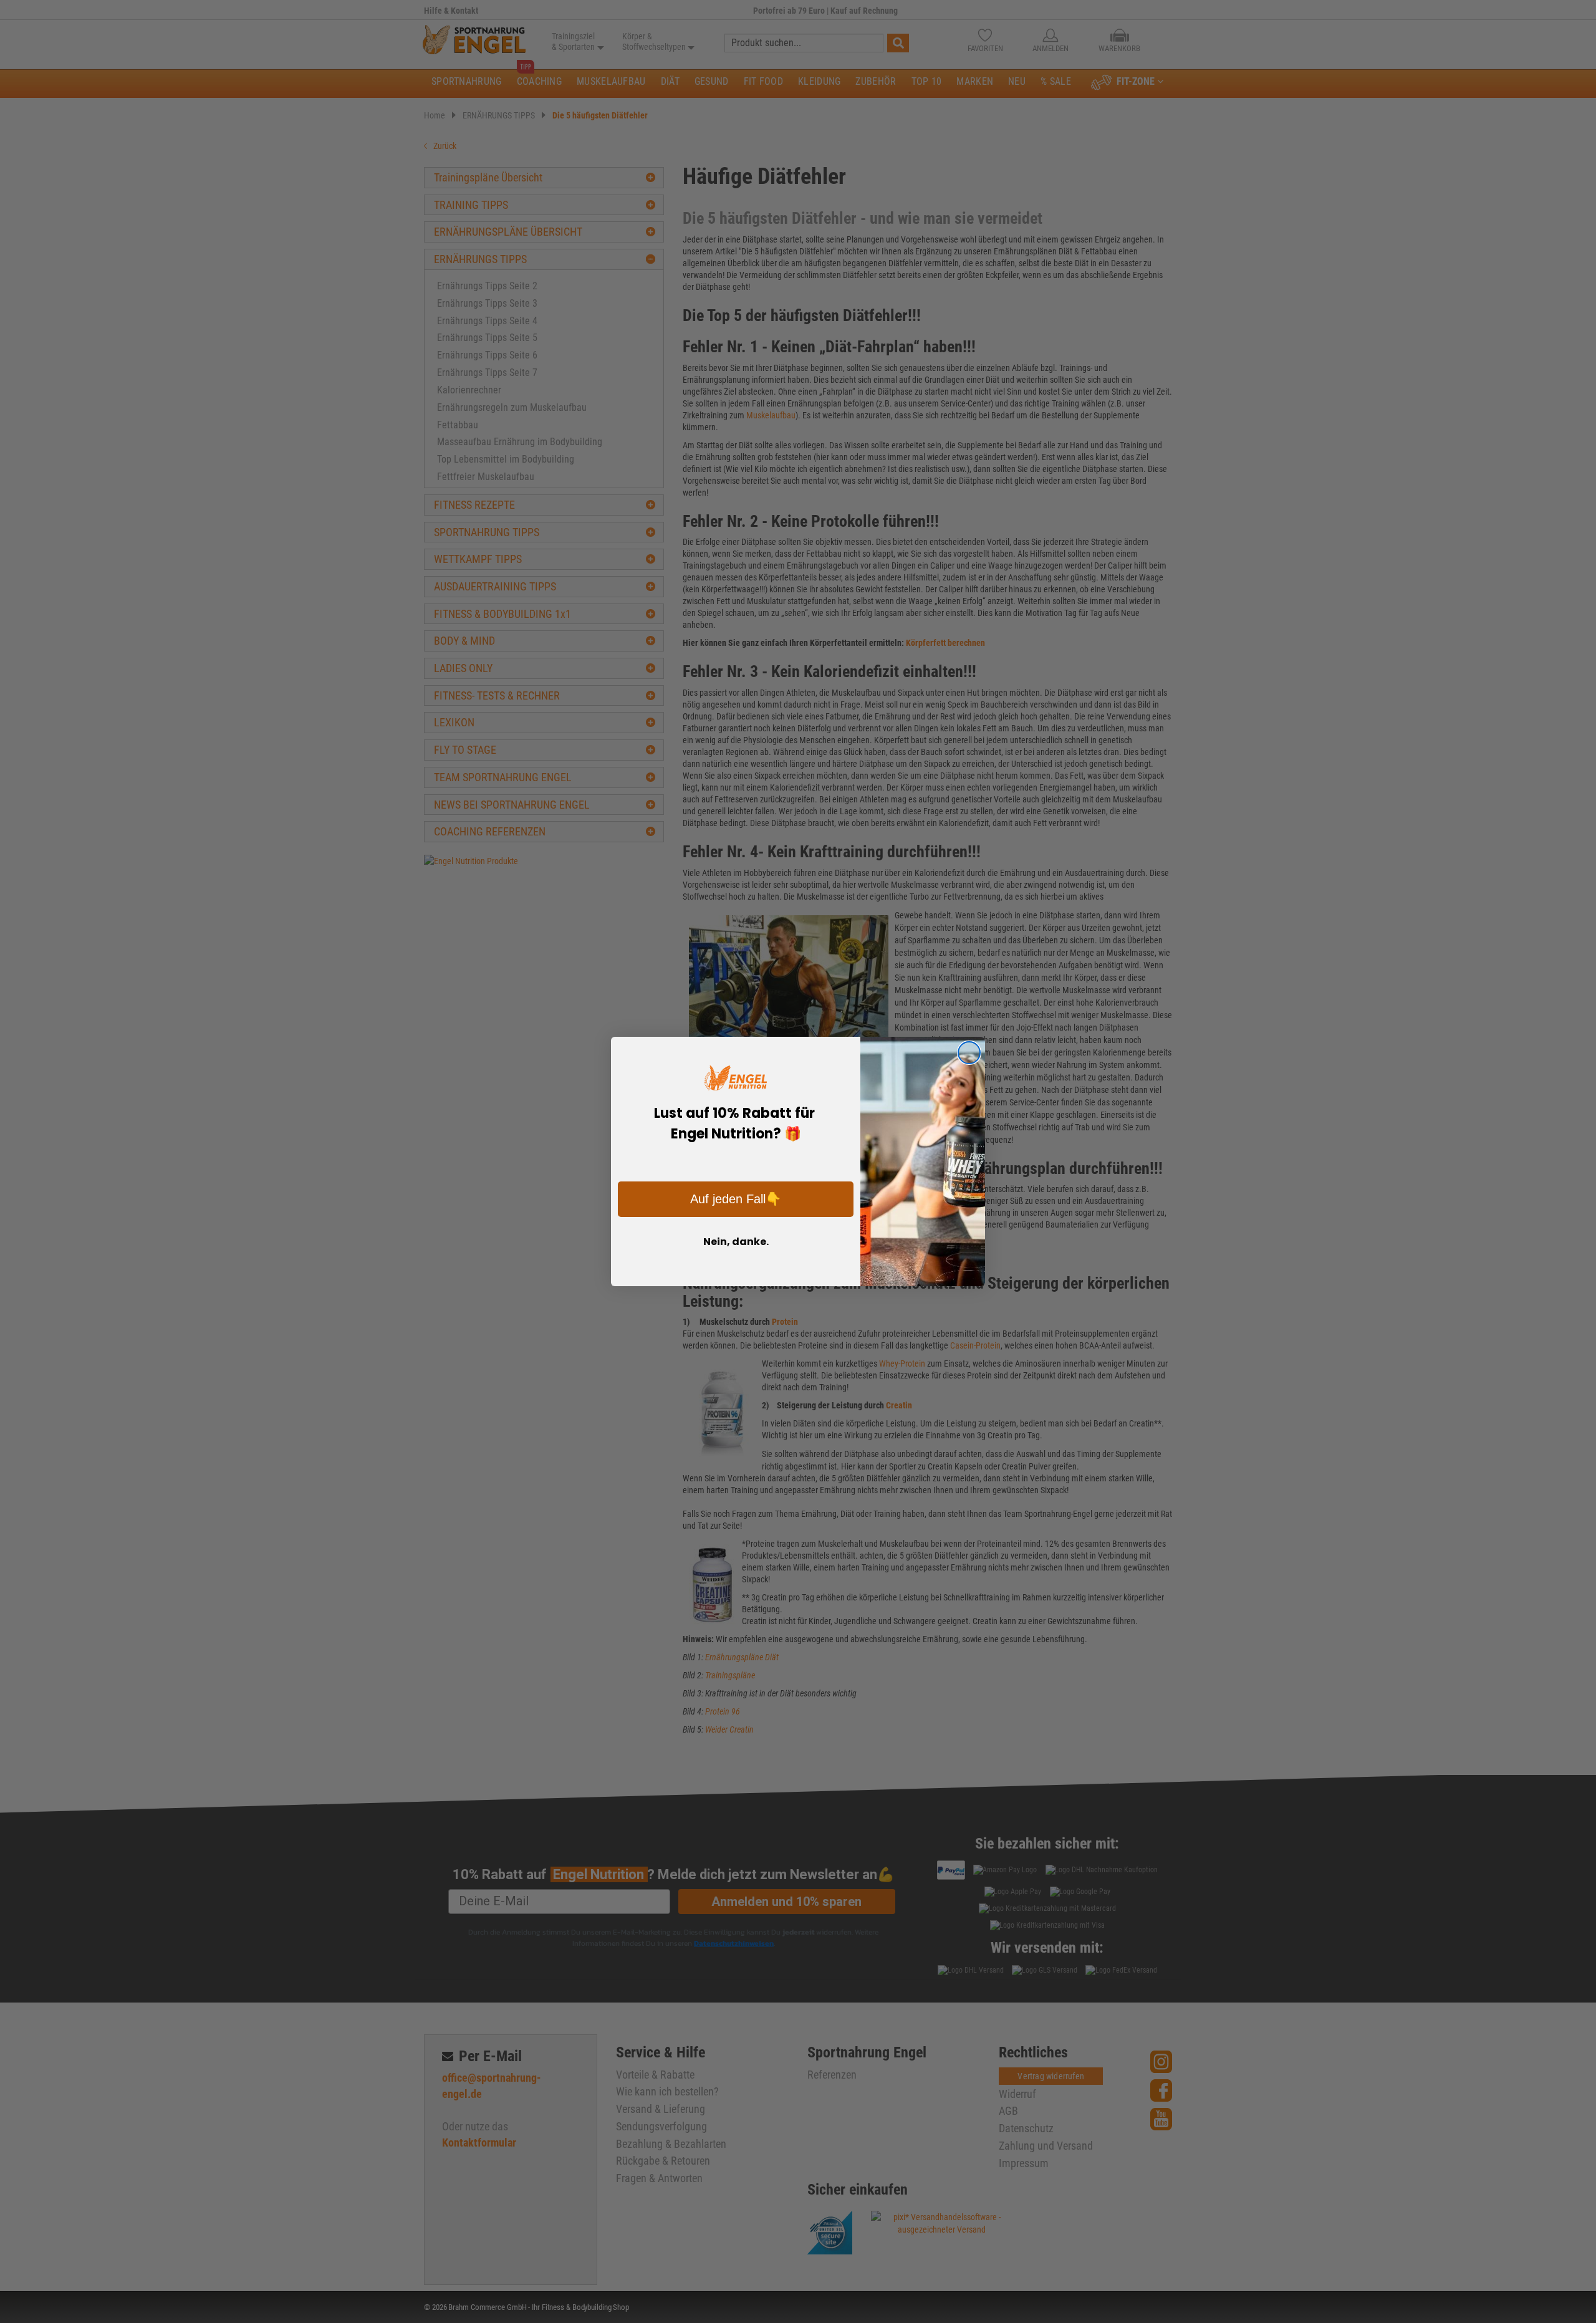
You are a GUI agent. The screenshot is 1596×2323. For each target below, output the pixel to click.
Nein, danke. (736, 1242)
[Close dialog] (969, 1053)
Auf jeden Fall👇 (736, 1199)
